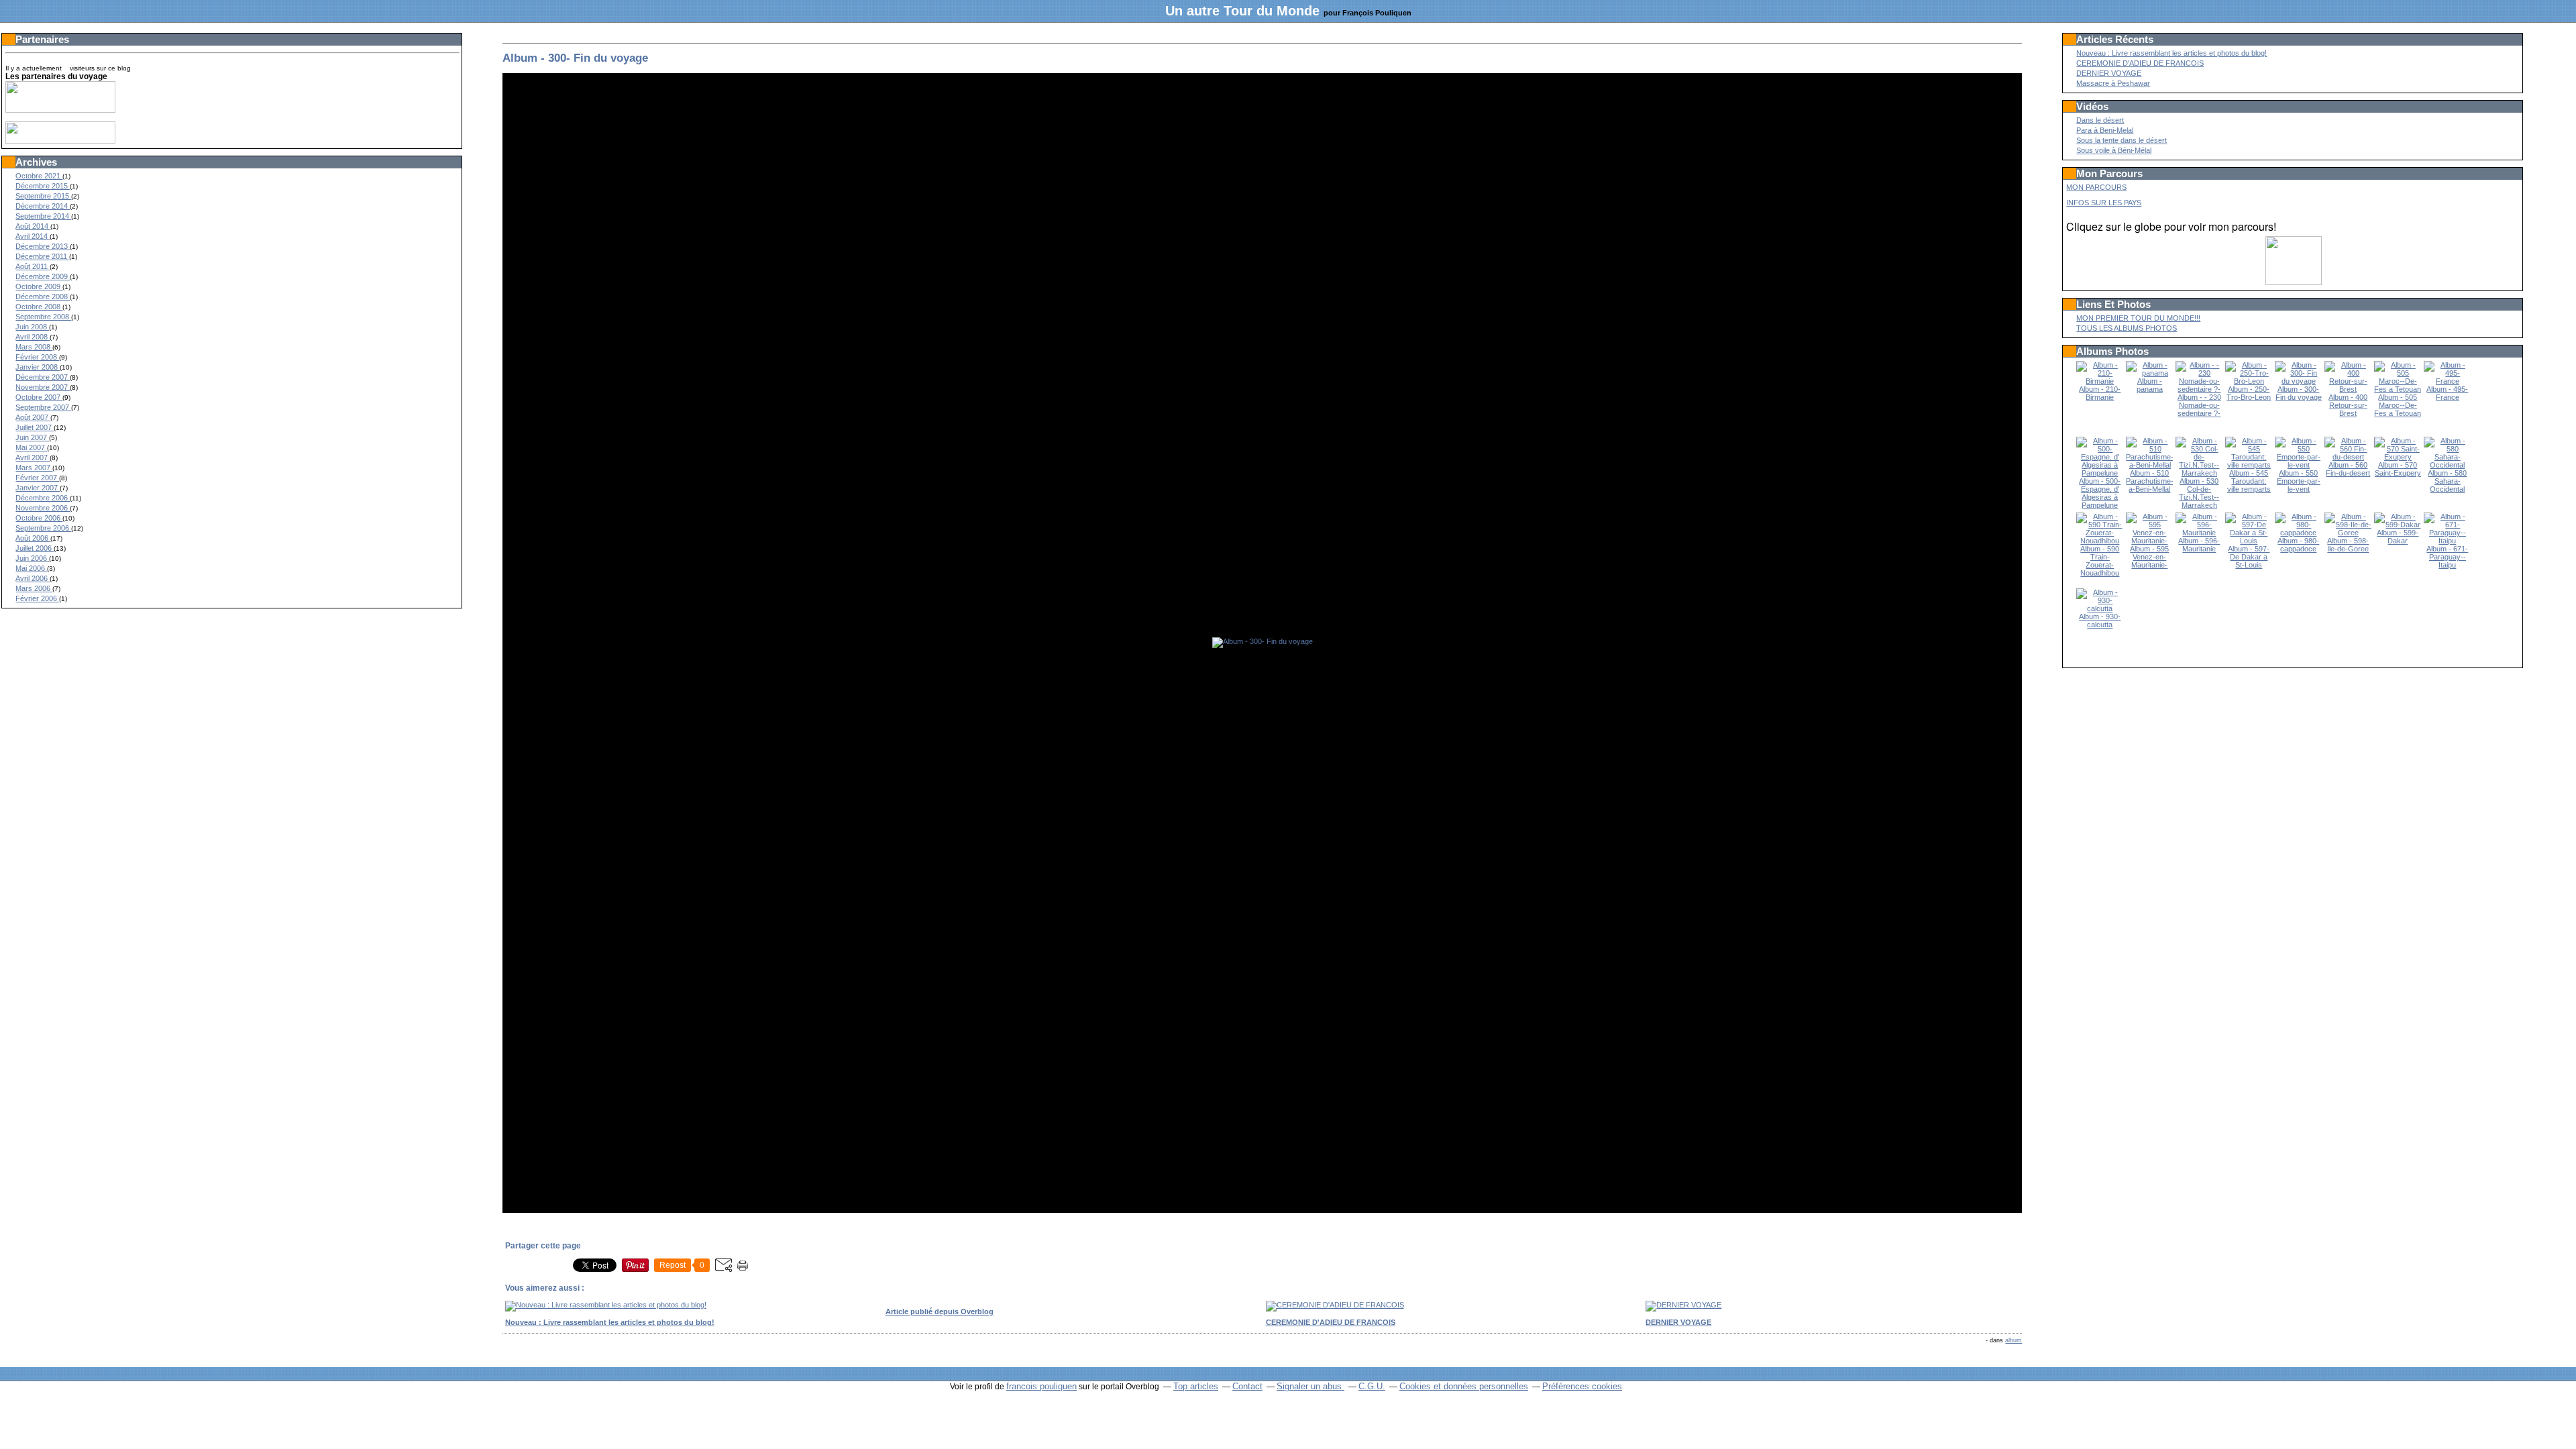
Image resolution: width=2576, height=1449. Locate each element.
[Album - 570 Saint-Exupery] (2398, 457)
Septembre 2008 (43, 317)
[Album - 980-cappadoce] (2298, 533)
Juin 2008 (32, 327)
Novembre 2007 (43, 387)
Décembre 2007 (43, 377)
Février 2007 (37, 478)
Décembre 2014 (43, 206)
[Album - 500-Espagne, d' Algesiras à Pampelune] (2100, 473)
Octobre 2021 (39, 176)
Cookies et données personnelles (1464, 1386)
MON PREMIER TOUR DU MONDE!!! (2138, 318)
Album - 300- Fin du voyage (575, 58)
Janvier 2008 (38, 367)
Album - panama (2150, 385)
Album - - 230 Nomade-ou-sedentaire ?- (2199, 405)
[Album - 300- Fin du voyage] (2298, 381)
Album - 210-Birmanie (2100, 393)
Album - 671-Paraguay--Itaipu (2447, 557)
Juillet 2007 (35, 427)
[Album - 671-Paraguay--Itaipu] (2447, 541)
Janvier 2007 (38, 488)
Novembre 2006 (43, 508)
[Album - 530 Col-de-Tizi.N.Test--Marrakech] (2199, 473)
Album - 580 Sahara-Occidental (2447, 481)
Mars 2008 (34, 347)
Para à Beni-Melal (2105, 130)
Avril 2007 (33, 458)
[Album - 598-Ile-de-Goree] (2348, 533)
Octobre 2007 (39, 397)
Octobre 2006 (39, 518)
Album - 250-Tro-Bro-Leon (2249, 393)
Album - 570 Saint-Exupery (2398, 469)
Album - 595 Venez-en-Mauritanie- (2149, 557)
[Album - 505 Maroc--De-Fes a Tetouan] (2398, 389)
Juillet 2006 (35, 548)
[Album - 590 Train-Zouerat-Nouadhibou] (2100, 541)
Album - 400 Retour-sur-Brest (2348, 405)
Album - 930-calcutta (2100, 621)
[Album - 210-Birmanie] (2100, 381)
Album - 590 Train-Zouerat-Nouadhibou (2100, 561)
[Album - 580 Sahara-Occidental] (2447, 465)
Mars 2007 (34, 468)
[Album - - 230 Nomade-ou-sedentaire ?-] (2199, 389)
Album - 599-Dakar (2398, 537)
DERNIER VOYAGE (2109, 73)
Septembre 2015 (43, 196)
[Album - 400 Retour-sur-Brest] (2348, 389)
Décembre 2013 (43, 246)
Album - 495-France (2447, 393)
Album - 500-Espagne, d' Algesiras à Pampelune (2100, 493)
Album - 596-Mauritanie (2199, 545)
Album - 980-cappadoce (2298, 545)
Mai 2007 (31, 447)
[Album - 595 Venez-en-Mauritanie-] (2149, 541)
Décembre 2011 (42, 256)
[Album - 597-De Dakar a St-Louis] (2249, 541)
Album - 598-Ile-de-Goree (2348, 545)
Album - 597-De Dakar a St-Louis (2249, 557)
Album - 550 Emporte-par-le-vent (2299, 481)
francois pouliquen (1041, 1386)
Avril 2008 (33, 337)
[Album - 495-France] (2447, 381)
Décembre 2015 (43, 186)
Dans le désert (2100, 120)
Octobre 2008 (39, 307)
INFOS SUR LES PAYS (2104, 203)
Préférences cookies (1582, 1386)
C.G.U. (1372, 1386)
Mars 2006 (34, 588)
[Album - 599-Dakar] (2398, 525)
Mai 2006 (31, 568)
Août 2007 (33, 417)
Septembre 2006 (43, 528)
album (2014, 1340)
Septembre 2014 (43, 216)
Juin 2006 (32, 558)
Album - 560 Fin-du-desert (2348, 469)
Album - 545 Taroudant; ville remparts (2249, 481)
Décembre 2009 (43, 276)
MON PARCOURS (2096, 187)
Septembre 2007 (43, 407)
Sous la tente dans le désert (2122, 140)
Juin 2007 (32, 437)
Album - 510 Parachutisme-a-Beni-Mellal (2150, 481)
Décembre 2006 (43, 498)
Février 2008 (37, 357)
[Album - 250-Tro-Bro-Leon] (2249, 381)
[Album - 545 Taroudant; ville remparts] (2249, 465)
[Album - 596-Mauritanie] (2199, 533)
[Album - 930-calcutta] (2100, 608)
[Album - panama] (2149, 373)
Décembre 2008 (43, 297)
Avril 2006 (33, 578)
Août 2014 (33, 226)
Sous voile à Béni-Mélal (2114, 150)
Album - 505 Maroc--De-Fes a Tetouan (2398, 405)
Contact (1247, 1386)
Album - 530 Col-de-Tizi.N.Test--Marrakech (2199, 493)
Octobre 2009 (39, 286)
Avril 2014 (33, 236)
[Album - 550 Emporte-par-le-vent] (2298, 465)
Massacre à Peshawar (2113, 83)
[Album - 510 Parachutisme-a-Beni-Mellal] (2150, 465)
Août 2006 (33, 538)
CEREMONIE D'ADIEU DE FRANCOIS (2140, 63)
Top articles (1196, 1386)
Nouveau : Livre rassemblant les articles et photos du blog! (2171, 53)
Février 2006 (37, 598)
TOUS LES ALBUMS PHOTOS (2127, 328)
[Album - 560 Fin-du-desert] (2348, 457)
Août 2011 (33, 266)
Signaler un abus (1310, 1386)
